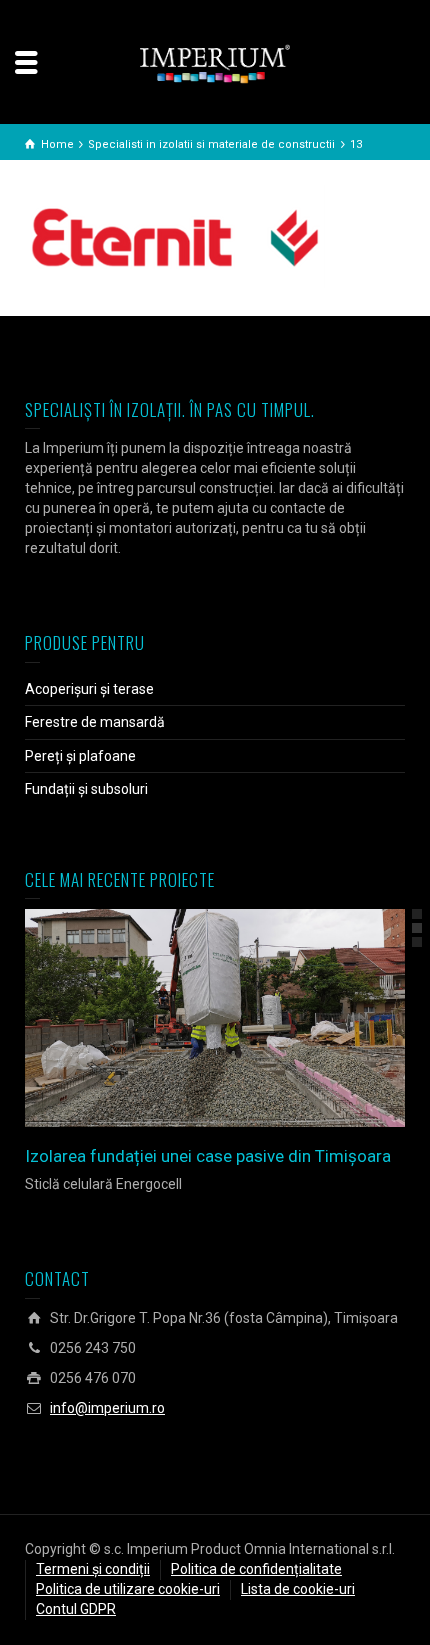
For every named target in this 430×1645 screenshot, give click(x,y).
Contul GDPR (76, 1609)
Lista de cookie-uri (298, 1589)
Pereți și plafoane (80, 756)
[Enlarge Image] (186, 1017)
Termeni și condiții (93, 1569)
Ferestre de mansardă (95, 722)
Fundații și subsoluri (86, 789)
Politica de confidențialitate (256, 1569)
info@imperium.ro (107, 1408)
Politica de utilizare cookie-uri (128, 1589)
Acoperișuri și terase (89, 689)
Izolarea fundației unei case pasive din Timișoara (208, 1156)
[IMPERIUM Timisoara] (215, 63)
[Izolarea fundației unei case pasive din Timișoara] (243, 1017)
